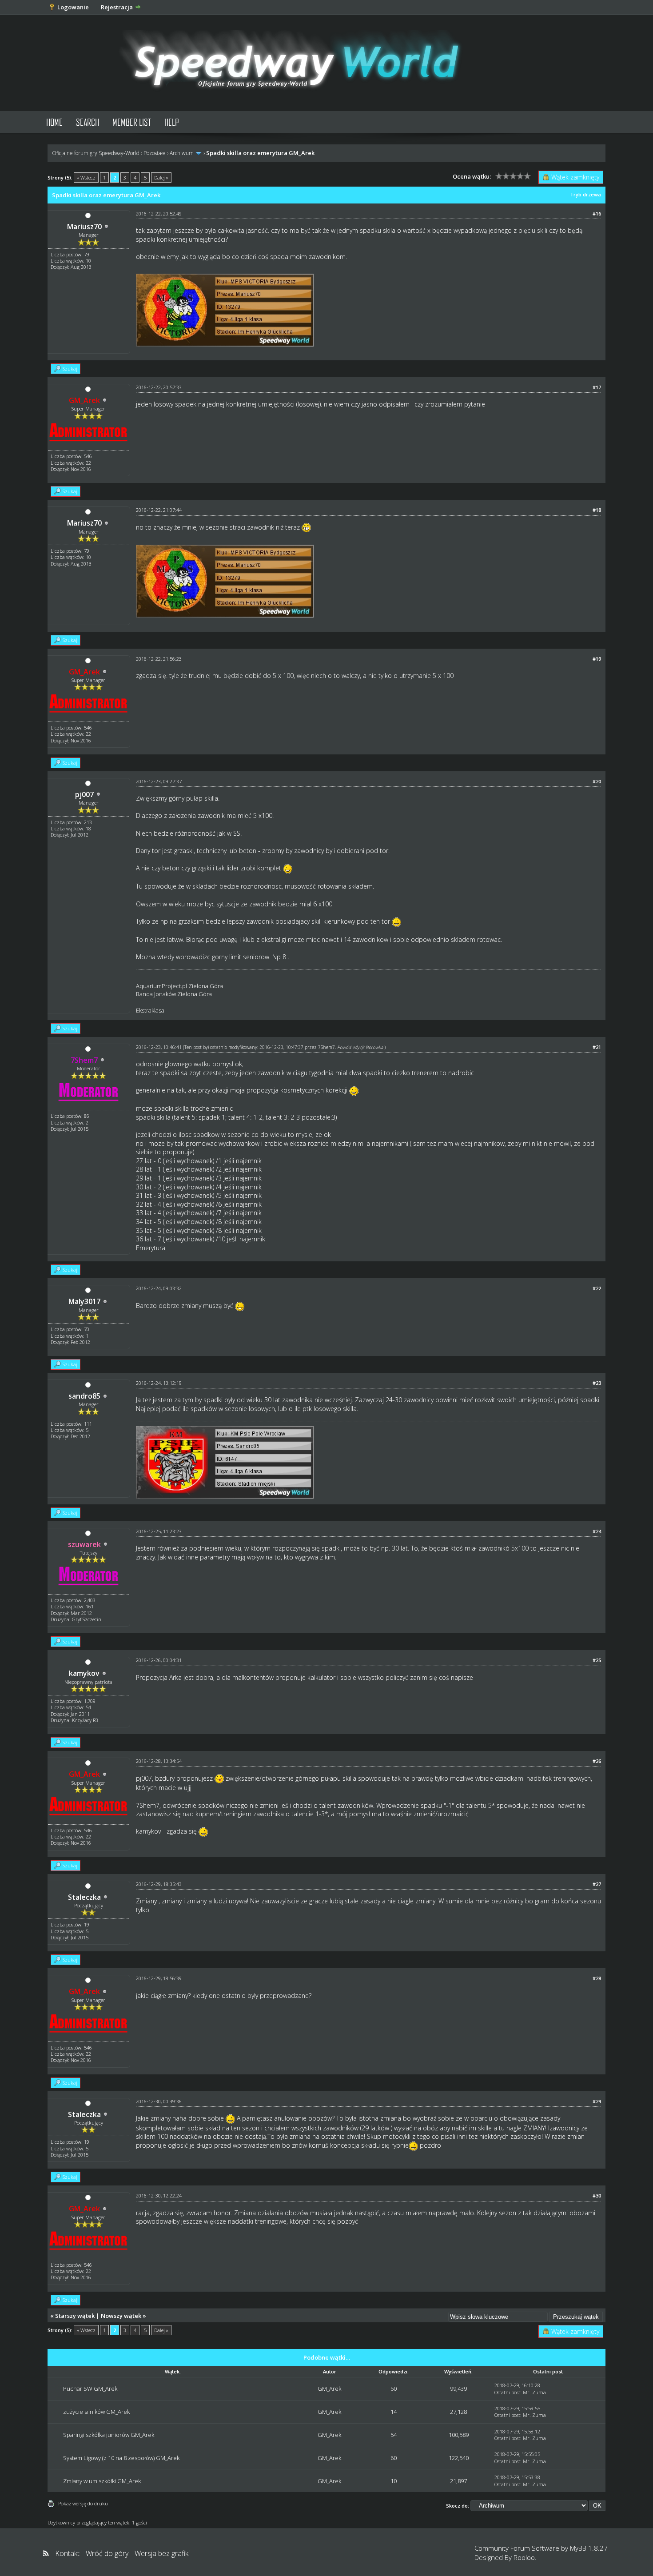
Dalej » (161, 177)
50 (394, 2389)
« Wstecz (86, 177)
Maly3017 (84, 1301)
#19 (597, 659)
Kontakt (67, 2553)
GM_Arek (329, 2389)
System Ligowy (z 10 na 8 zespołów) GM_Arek (121, 2458)
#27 (597, 1884)
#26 (597, 1761)
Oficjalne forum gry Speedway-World (96, 153)
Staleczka (84, 1897)
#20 (597, 781)
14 (394, 2412)
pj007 (84, 794)
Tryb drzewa (585, 194)
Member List (132, 122)
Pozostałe (155, 153)
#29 (597, 2101)
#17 (597, 387)
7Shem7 (326, 1047)
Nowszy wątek (121, 2316)
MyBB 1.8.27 (589, 2548)
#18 (597, 510)
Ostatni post (507, 2392)
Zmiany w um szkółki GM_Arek (102, 2481)
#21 (597, 1047)
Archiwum (182, 153)
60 (394, 2458)
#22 (597, 1288)
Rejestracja (117, 7)
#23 (597, 1383)
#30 (597, 2195)
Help (172, 122)
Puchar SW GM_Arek (90, 2389)
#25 (597, 1660)
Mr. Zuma (534, 2392)
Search (88, 122)
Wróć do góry (107, 2553)
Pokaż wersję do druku (83, 2503)
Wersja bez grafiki (162, 2553)
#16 (597, 213)
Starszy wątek (75, 2316)
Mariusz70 (84, 227)
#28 (597, 1978)
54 (394, 2435)
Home (54, 122)
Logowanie (73, 7)
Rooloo (524, 2557)
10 (394, 2481)
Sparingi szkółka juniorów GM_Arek (109, 2435)
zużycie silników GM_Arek (96, 2412)
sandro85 (84, 1396)
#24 (597, 1531)
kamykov (84, 1673)
